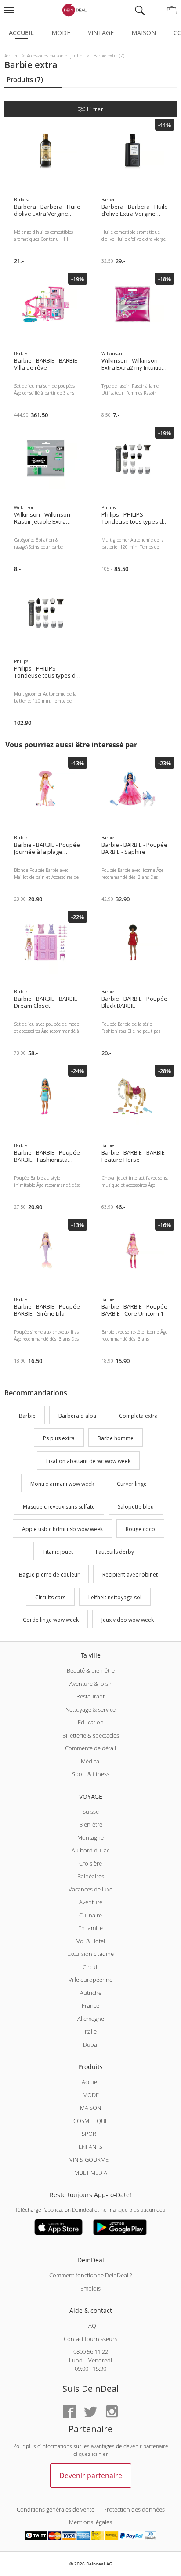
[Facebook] (69, 2412)
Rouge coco (140, 1529)
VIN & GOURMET (90, 2159)
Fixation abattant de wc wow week (88, 1461)
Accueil (21, 33)
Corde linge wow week (51, 1620)
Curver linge (132, 1484)
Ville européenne (90, 1980)
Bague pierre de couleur (49, 1575)
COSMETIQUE (91, 2121)
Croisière (90, 1863)
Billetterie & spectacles (91, 1735)
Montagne (90, 1837)
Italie (91, 2031)
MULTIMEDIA (91, 2173)
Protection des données (134, 2509)
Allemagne (91, 2019)
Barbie (27, 1416)
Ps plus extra (59, 1439)
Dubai (91, 2044)
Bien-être (91, 1824)
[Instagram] (112, 2412)
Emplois (90, 2288)
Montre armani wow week (62, 1484)
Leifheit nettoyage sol (115, 1597)
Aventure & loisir (90, 1684)
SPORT (90, 2134)
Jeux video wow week (128, 1620)
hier (103, 2454)
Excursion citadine (90, 1954)
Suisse (91, 1812)
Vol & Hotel (91, 1941)
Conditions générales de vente (56, 2509)
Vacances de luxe (90, 1889)
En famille (90, 1928)
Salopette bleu (136, 1507)
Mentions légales (90, 2522)
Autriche (91, 1993)
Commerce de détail (90, 1748)
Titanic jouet (58, 1552)
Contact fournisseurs (90, 2339)
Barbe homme (116, 1439)
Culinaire (90, 1915)
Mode (61, 33)
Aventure (91, 1902)
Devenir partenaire (91, 2476)
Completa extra (138, 1416)
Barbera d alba (77, 1416)
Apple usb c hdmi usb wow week (62, 1529)
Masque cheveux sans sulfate (59, 1507)
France (90, 2005)
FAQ (91, 2326)
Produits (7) (25, 79)
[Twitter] (90, 2412)
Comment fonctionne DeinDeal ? (90, 2275)
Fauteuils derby (115, 1552)
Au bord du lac (90, 1850)
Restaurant (90, 1696)
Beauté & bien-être (91, 1670)
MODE (91, 2095)
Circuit (91, 1967)
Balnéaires (91, 1876)
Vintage (101, 33)
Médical (91, 1761)
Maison (144, 33)
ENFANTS (90, 2147)
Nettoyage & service (90, 1709)
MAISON (90, 2108)
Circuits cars (50, 1597)
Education (91, 1722)
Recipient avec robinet (130, 1575)
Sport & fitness (91, 1774)
